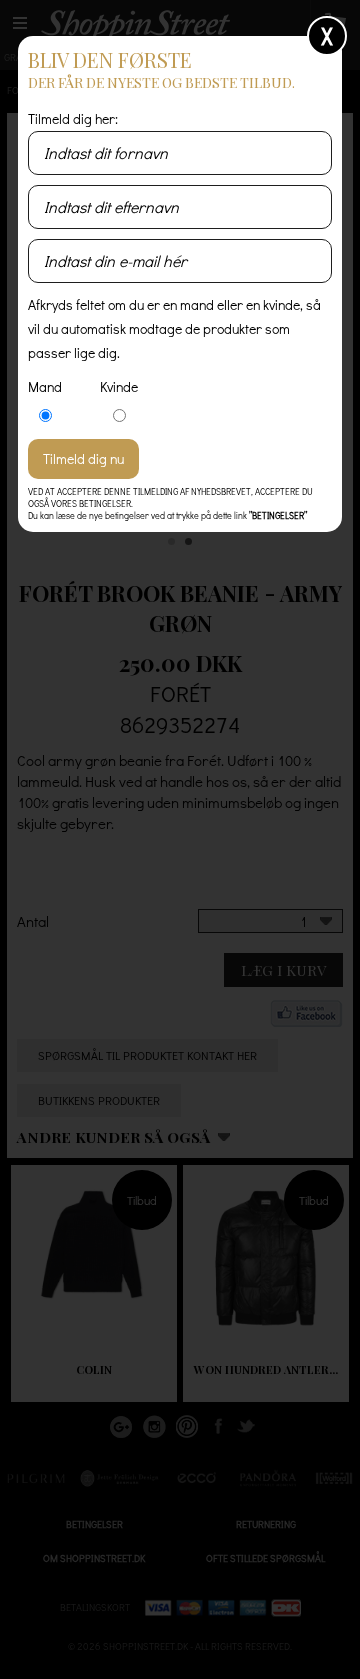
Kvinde (119, 386)
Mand (45, 386)
